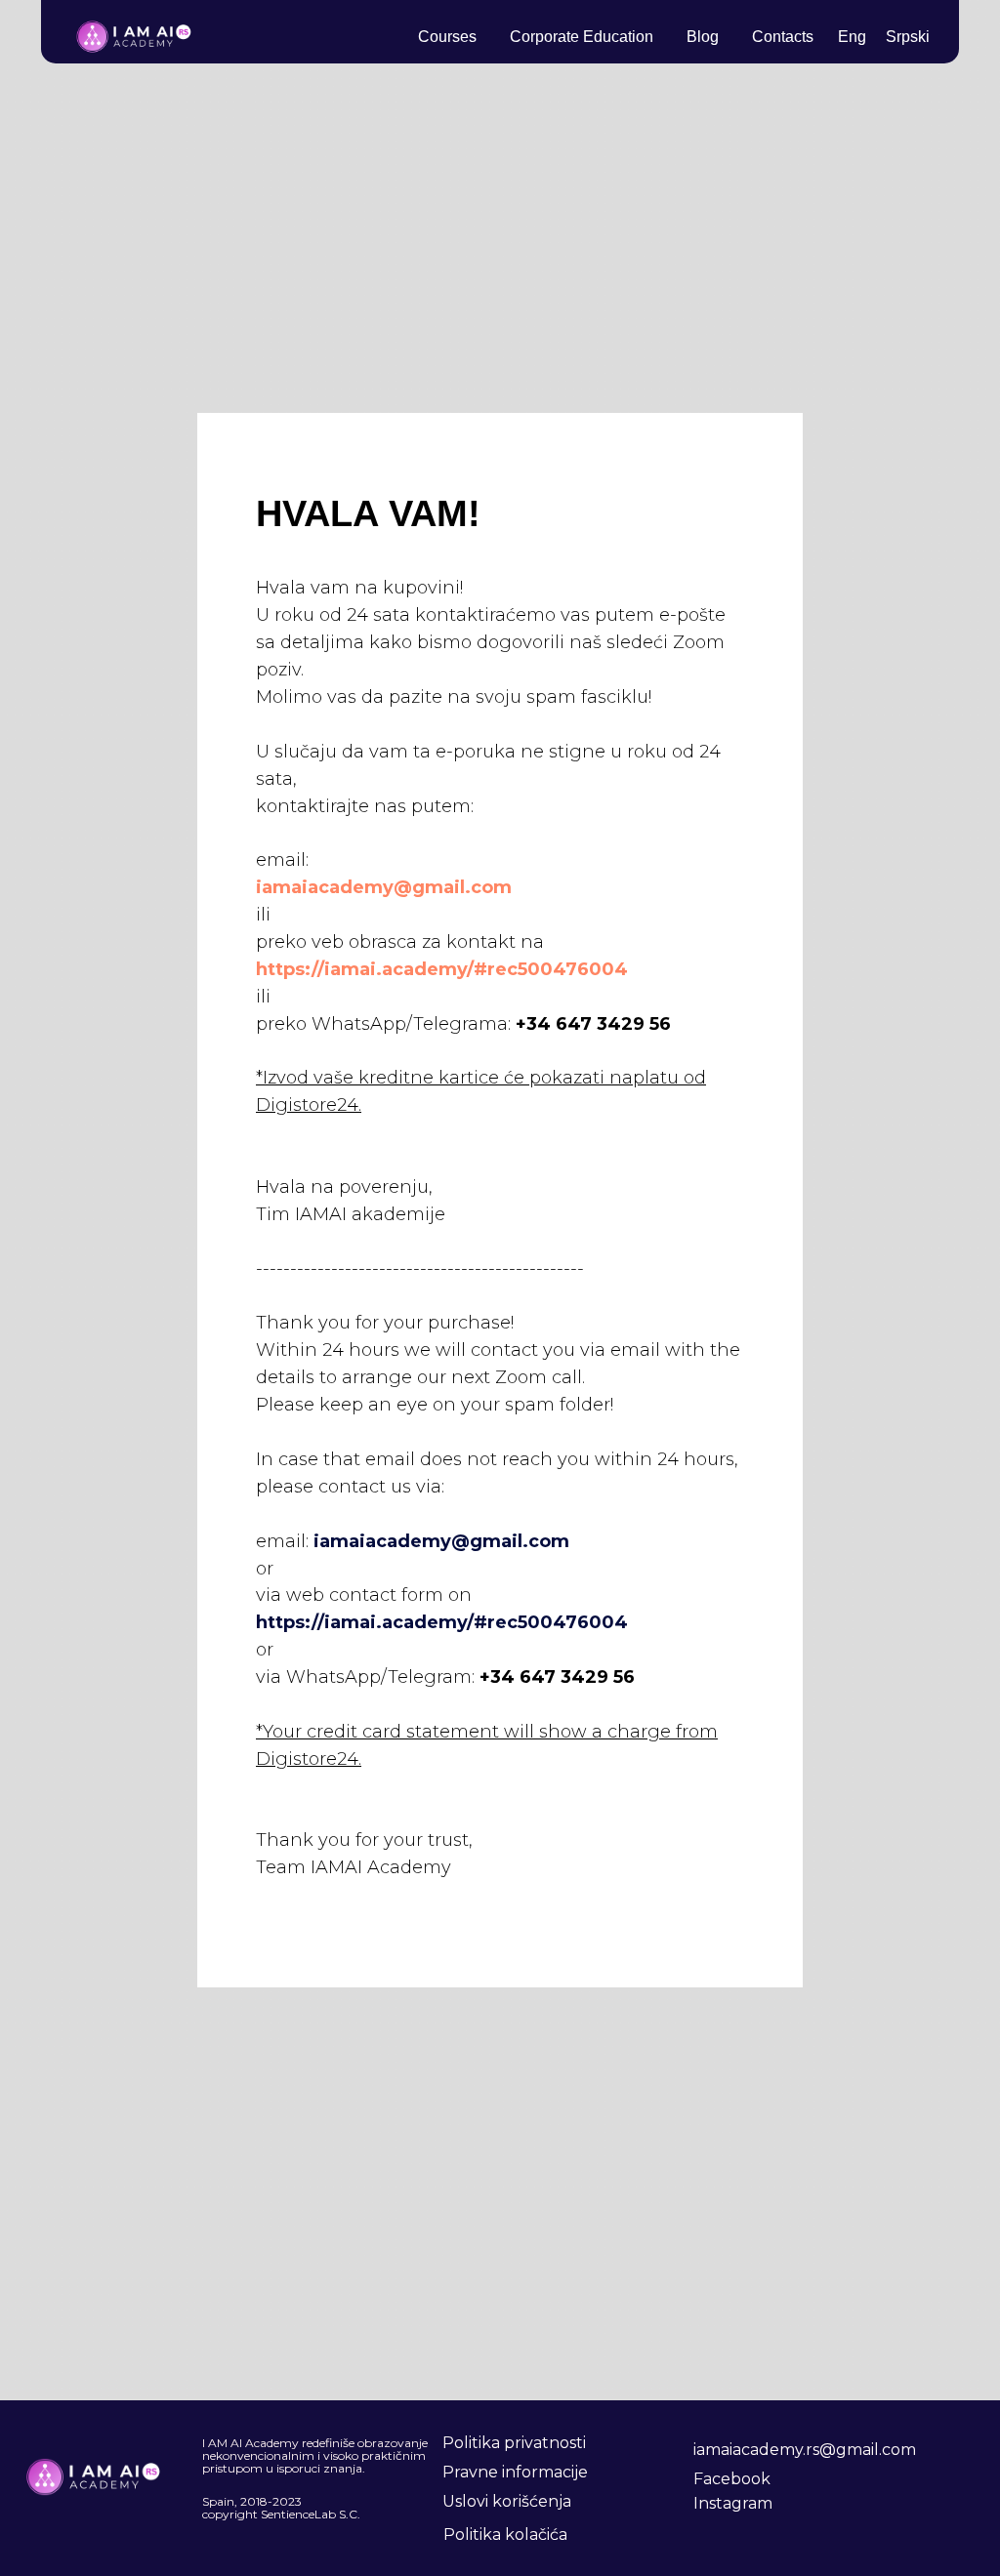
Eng (852, 37)
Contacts (783, 37)
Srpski (908, 37)
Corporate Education (582, 37)
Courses (447, 37)
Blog (703, 37)
